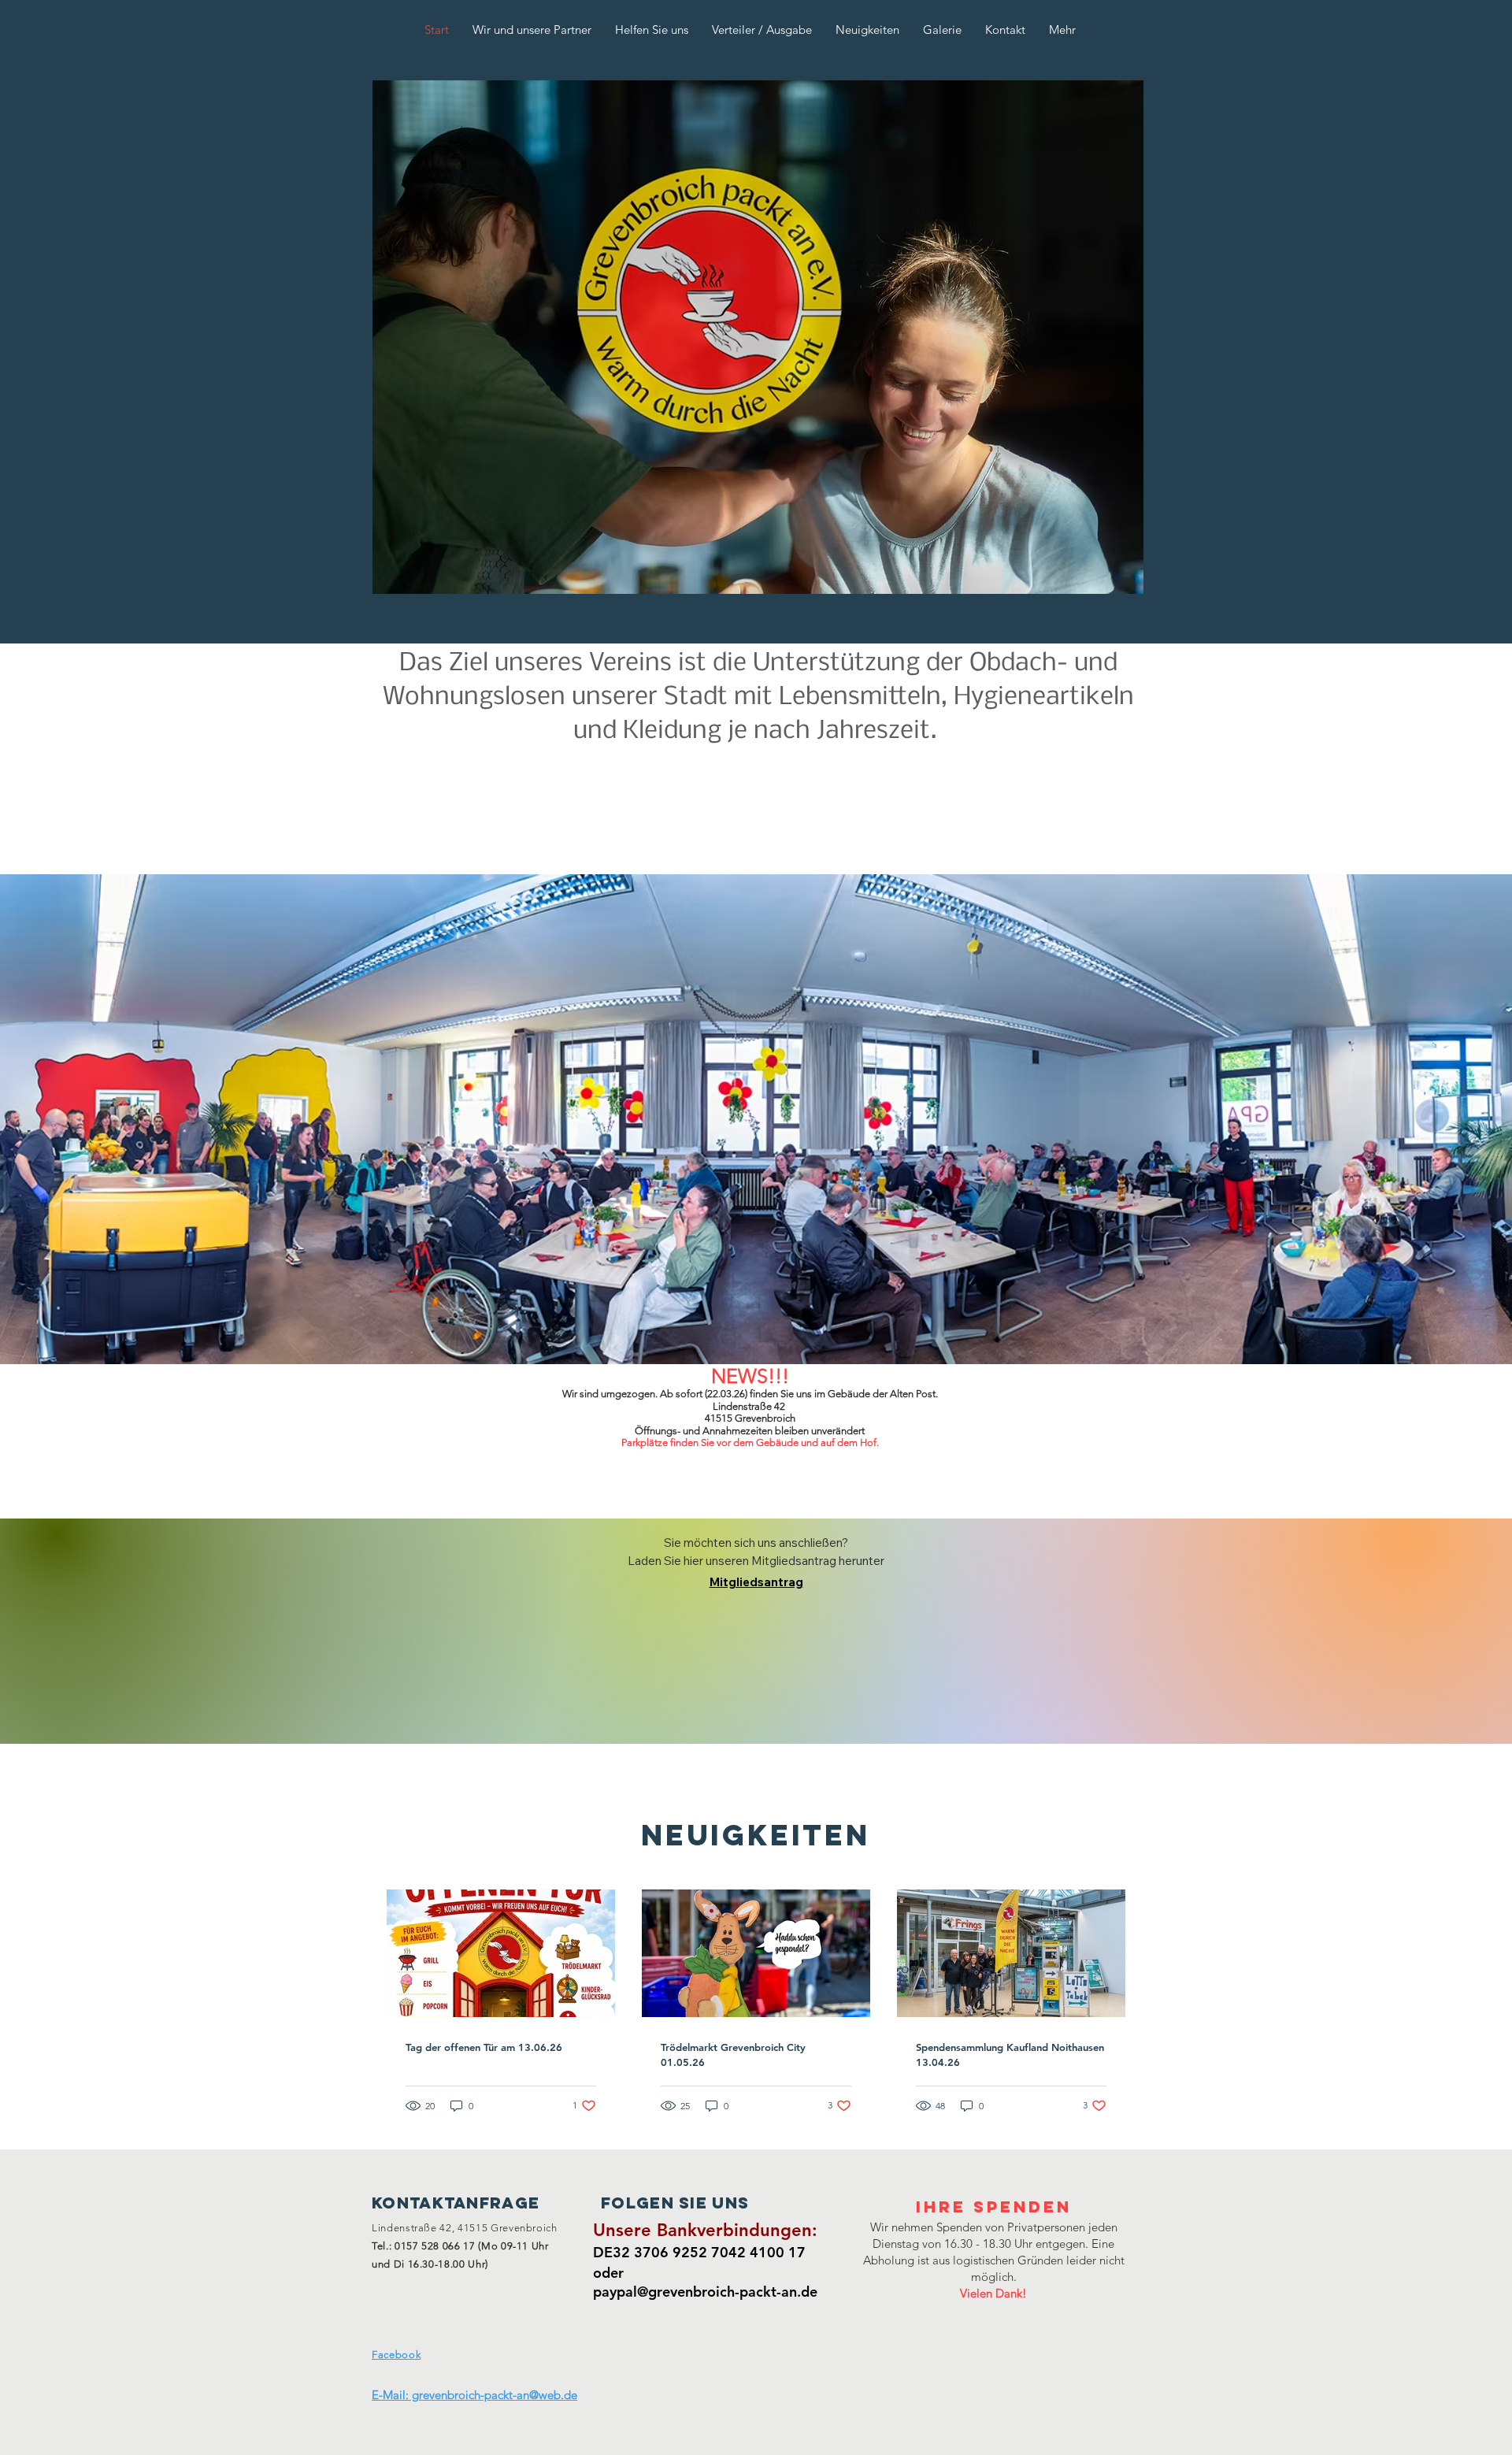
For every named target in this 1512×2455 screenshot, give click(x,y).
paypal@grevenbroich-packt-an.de (705, 2292)
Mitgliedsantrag (756, 1582)
